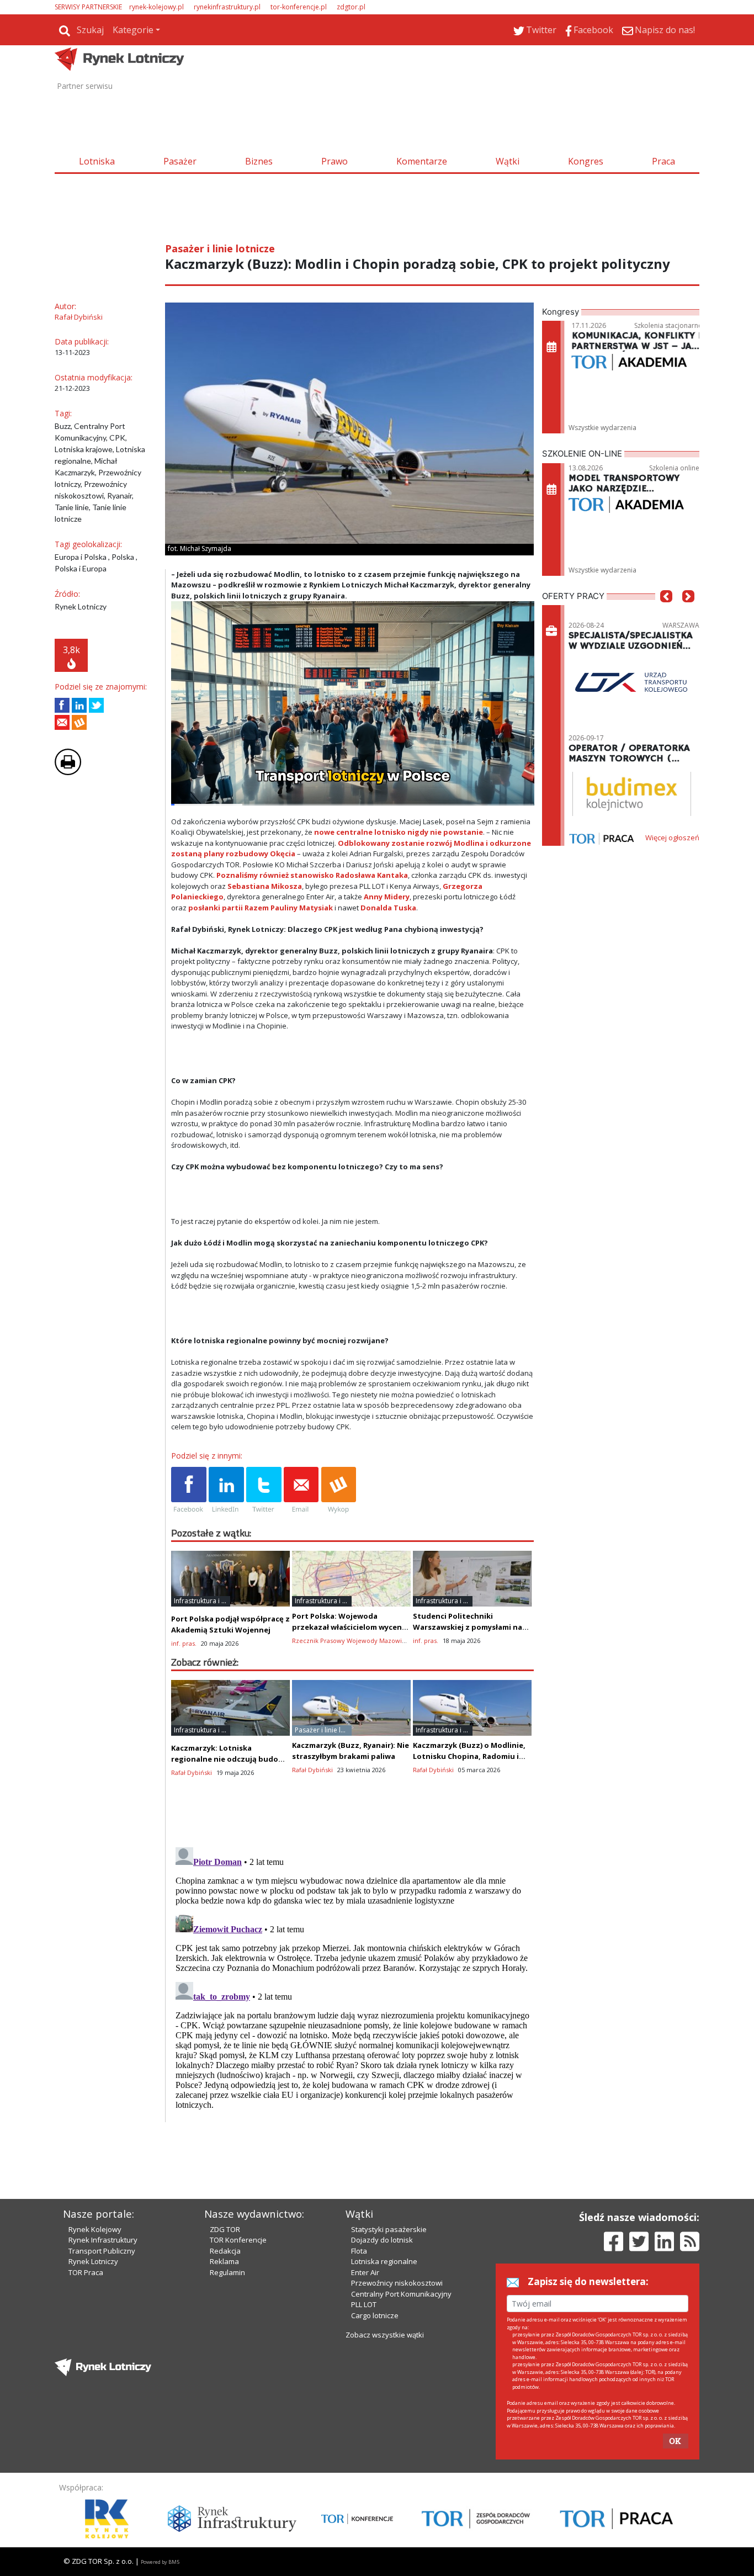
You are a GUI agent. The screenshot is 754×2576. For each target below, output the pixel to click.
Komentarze (422, 161)
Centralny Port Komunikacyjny (401, 2294)
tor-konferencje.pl (299, 7)
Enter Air (365, 2272)
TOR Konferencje (238, 2240)
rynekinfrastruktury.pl (227, 7)
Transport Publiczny (102, 2251)
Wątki (508, 161)
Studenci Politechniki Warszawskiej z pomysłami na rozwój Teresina (468, 1627)
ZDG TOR (225, 2229)
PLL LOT (364, 2304)
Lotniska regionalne (384, 2261)
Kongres (586, 161)
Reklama (224, 2261)
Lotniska (97, 161)
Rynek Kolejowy (95, 2229)
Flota (359, 2251)
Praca (663, 161)
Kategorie (133, 30)
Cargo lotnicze (375, 2315)
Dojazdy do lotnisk (382, 2240)
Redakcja (225, 2251)
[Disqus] (353, 1981)
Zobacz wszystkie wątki (385, 2335)
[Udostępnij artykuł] (79, 705)
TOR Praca (86, 2272)
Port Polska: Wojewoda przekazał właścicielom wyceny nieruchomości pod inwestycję (349, 1627)
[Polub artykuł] (62, 705)
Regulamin (227, 2272)
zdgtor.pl (351, 7)
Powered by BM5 (160, 2562)
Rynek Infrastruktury (103, 2240)
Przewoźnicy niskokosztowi (397, 2283)
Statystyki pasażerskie (389, 2229)
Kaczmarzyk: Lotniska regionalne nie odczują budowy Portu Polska (230, 1759)
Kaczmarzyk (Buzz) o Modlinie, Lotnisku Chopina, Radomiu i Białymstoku (469, 1756)
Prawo (334, 161)
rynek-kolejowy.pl (156, 7)
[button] (666, 613)
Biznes (259, 161)
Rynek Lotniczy (93, 2261)
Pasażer (180, 161)
